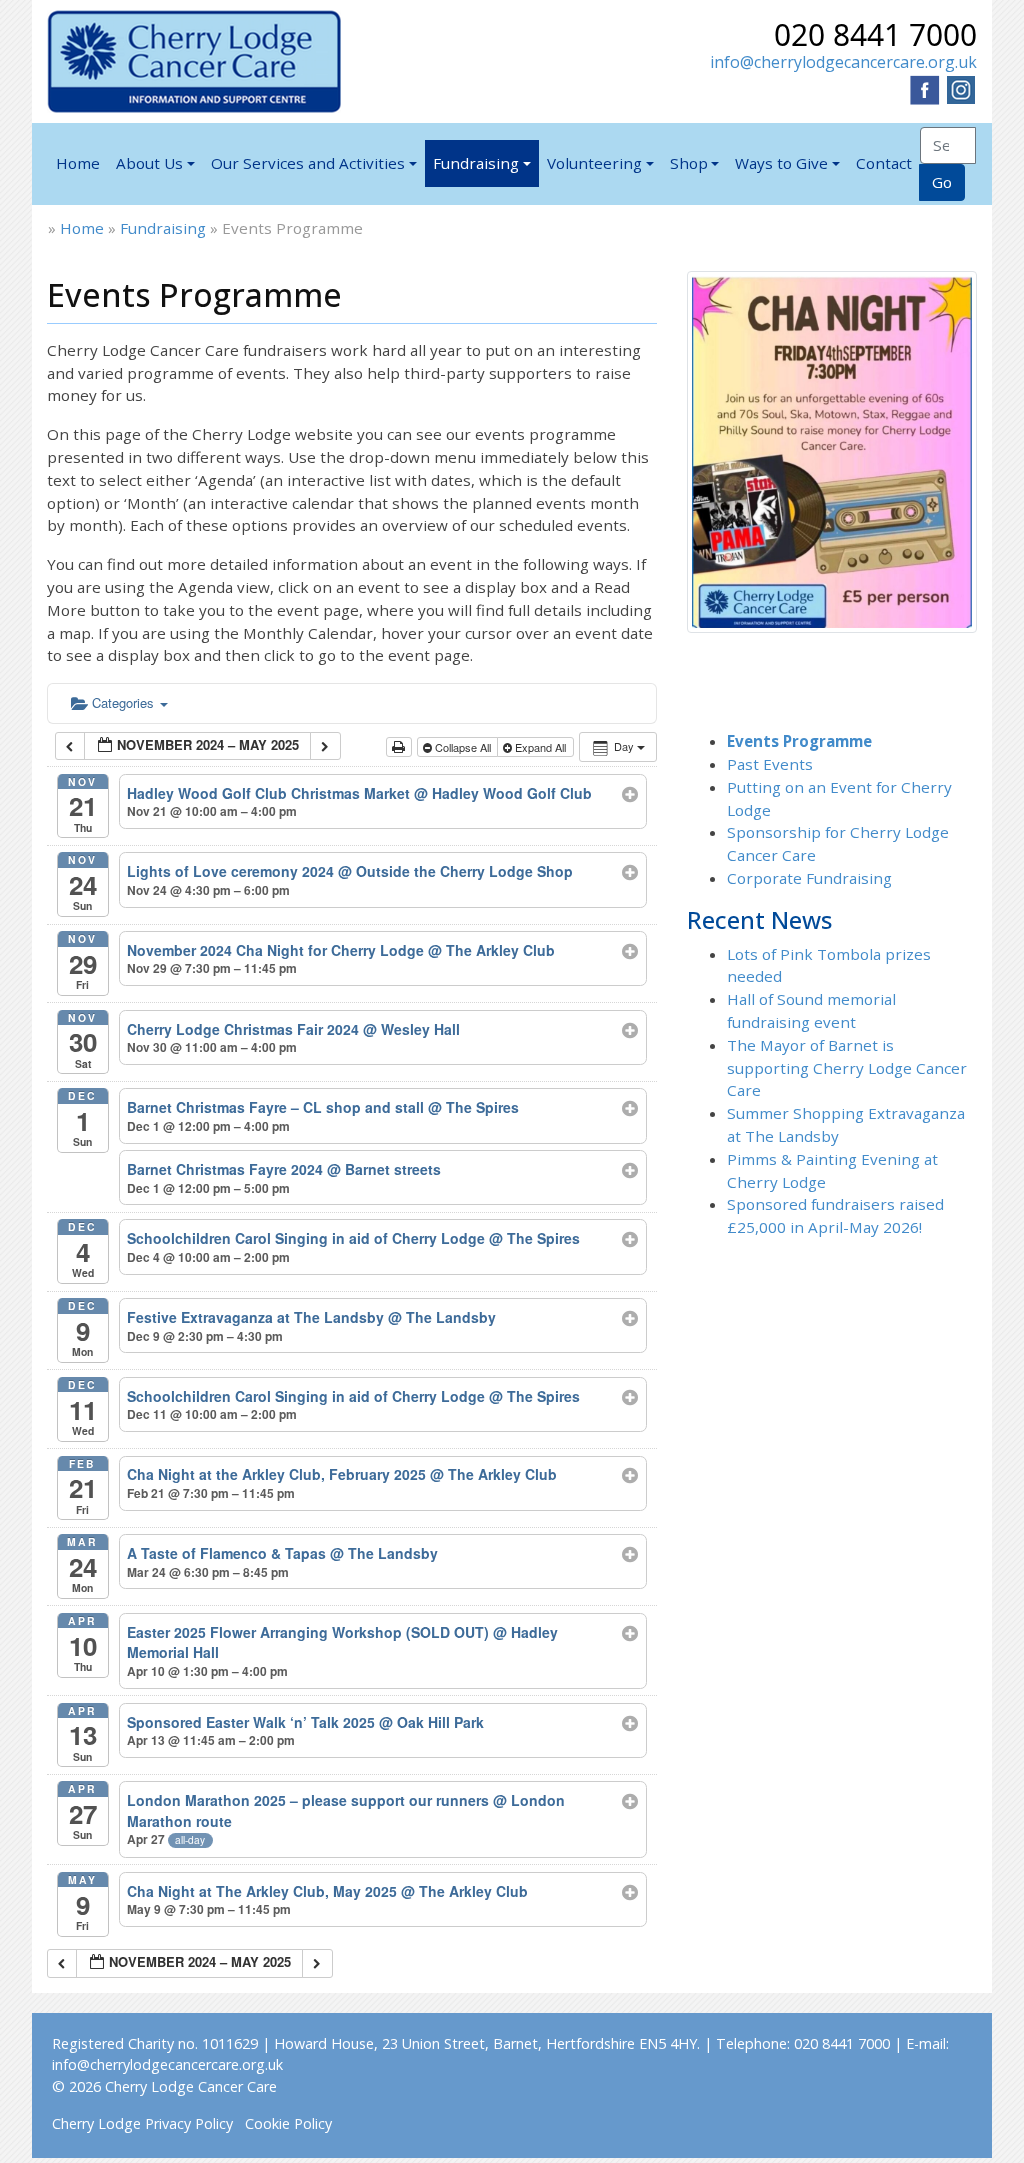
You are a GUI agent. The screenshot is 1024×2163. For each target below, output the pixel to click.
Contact (884, 163)
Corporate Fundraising (809, 878)
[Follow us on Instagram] (961, 88)
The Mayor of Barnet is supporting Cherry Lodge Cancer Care (847, 1068)
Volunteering (594, 163)
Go (942, 182)
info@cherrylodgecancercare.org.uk (843, 62)
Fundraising (476, 163)
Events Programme (799, 741)
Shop (689, 163)
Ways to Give (781, 163)
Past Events (770, 764)
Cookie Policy (288, 2123)
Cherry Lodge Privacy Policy (142, 2123)
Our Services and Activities (308, 163)
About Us (149, 163)
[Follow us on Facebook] (925, 88)
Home (78, 163)
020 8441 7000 (875, 34)
